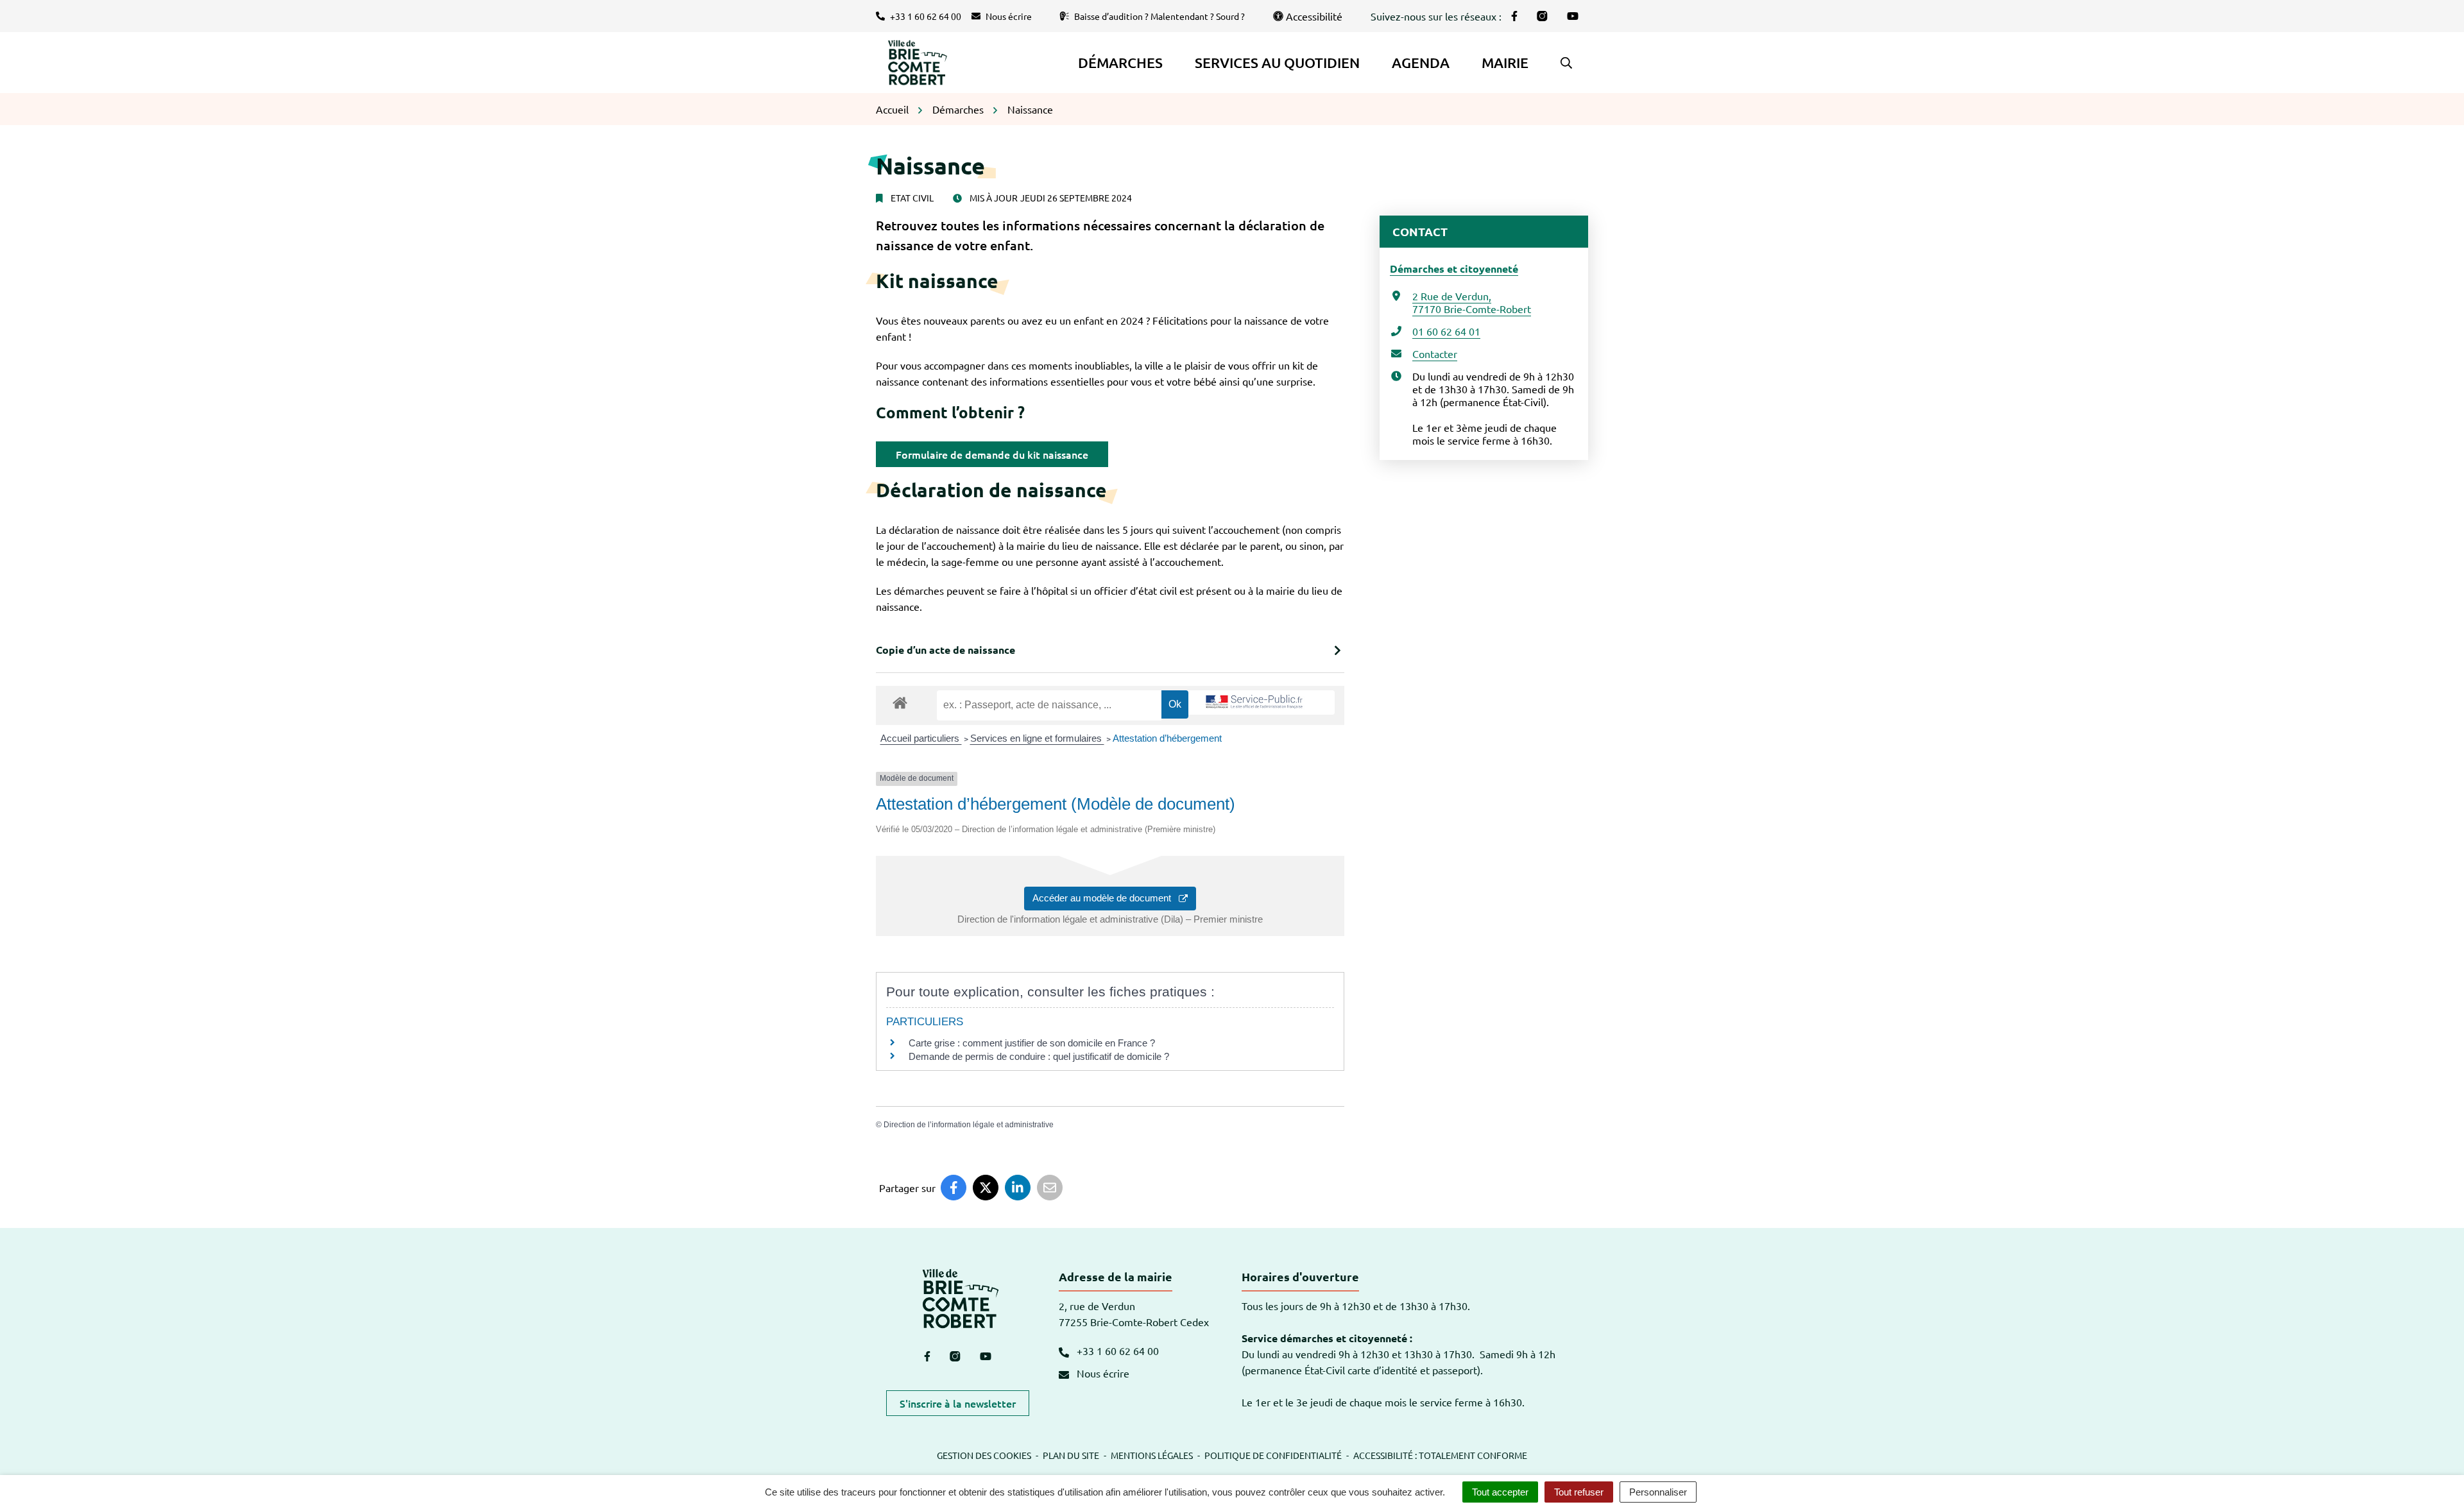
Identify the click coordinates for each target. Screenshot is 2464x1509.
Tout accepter (1500, 1492)
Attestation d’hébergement (1167, 738)
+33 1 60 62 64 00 (1116, 1351)
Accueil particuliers (921, 738)
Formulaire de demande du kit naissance (992, 454)
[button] (1566, 63)
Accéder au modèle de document (1106, 898)
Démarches (1120, 63)
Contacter (1435, 354)
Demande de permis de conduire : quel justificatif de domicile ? (1039, 1056)
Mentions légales (1152, 1455)
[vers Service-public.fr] (1254, 703)
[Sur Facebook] (954, 1188)
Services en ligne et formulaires (1037, 738)
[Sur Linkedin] (1018, 1188)
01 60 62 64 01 (1446, 331)
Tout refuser (1579, 1492)
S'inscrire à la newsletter (958, 1403)
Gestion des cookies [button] (984, 1455)
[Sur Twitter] (986, 1188)
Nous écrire (1102, 1373)
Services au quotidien (1277, 63)
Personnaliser (1658, 1492)
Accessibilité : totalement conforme (1440, 1455)
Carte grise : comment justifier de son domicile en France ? (1032, 1043)
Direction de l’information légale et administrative (969, 1125)
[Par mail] (1050, 1188)
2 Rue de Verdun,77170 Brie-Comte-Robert (1472, 302)
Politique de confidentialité (1273, 1455)
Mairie (1505, 63)
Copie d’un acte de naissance (945, 650)
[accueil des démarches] (900, 701)
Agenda (1421, 63)
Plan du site (1071, 1455)
